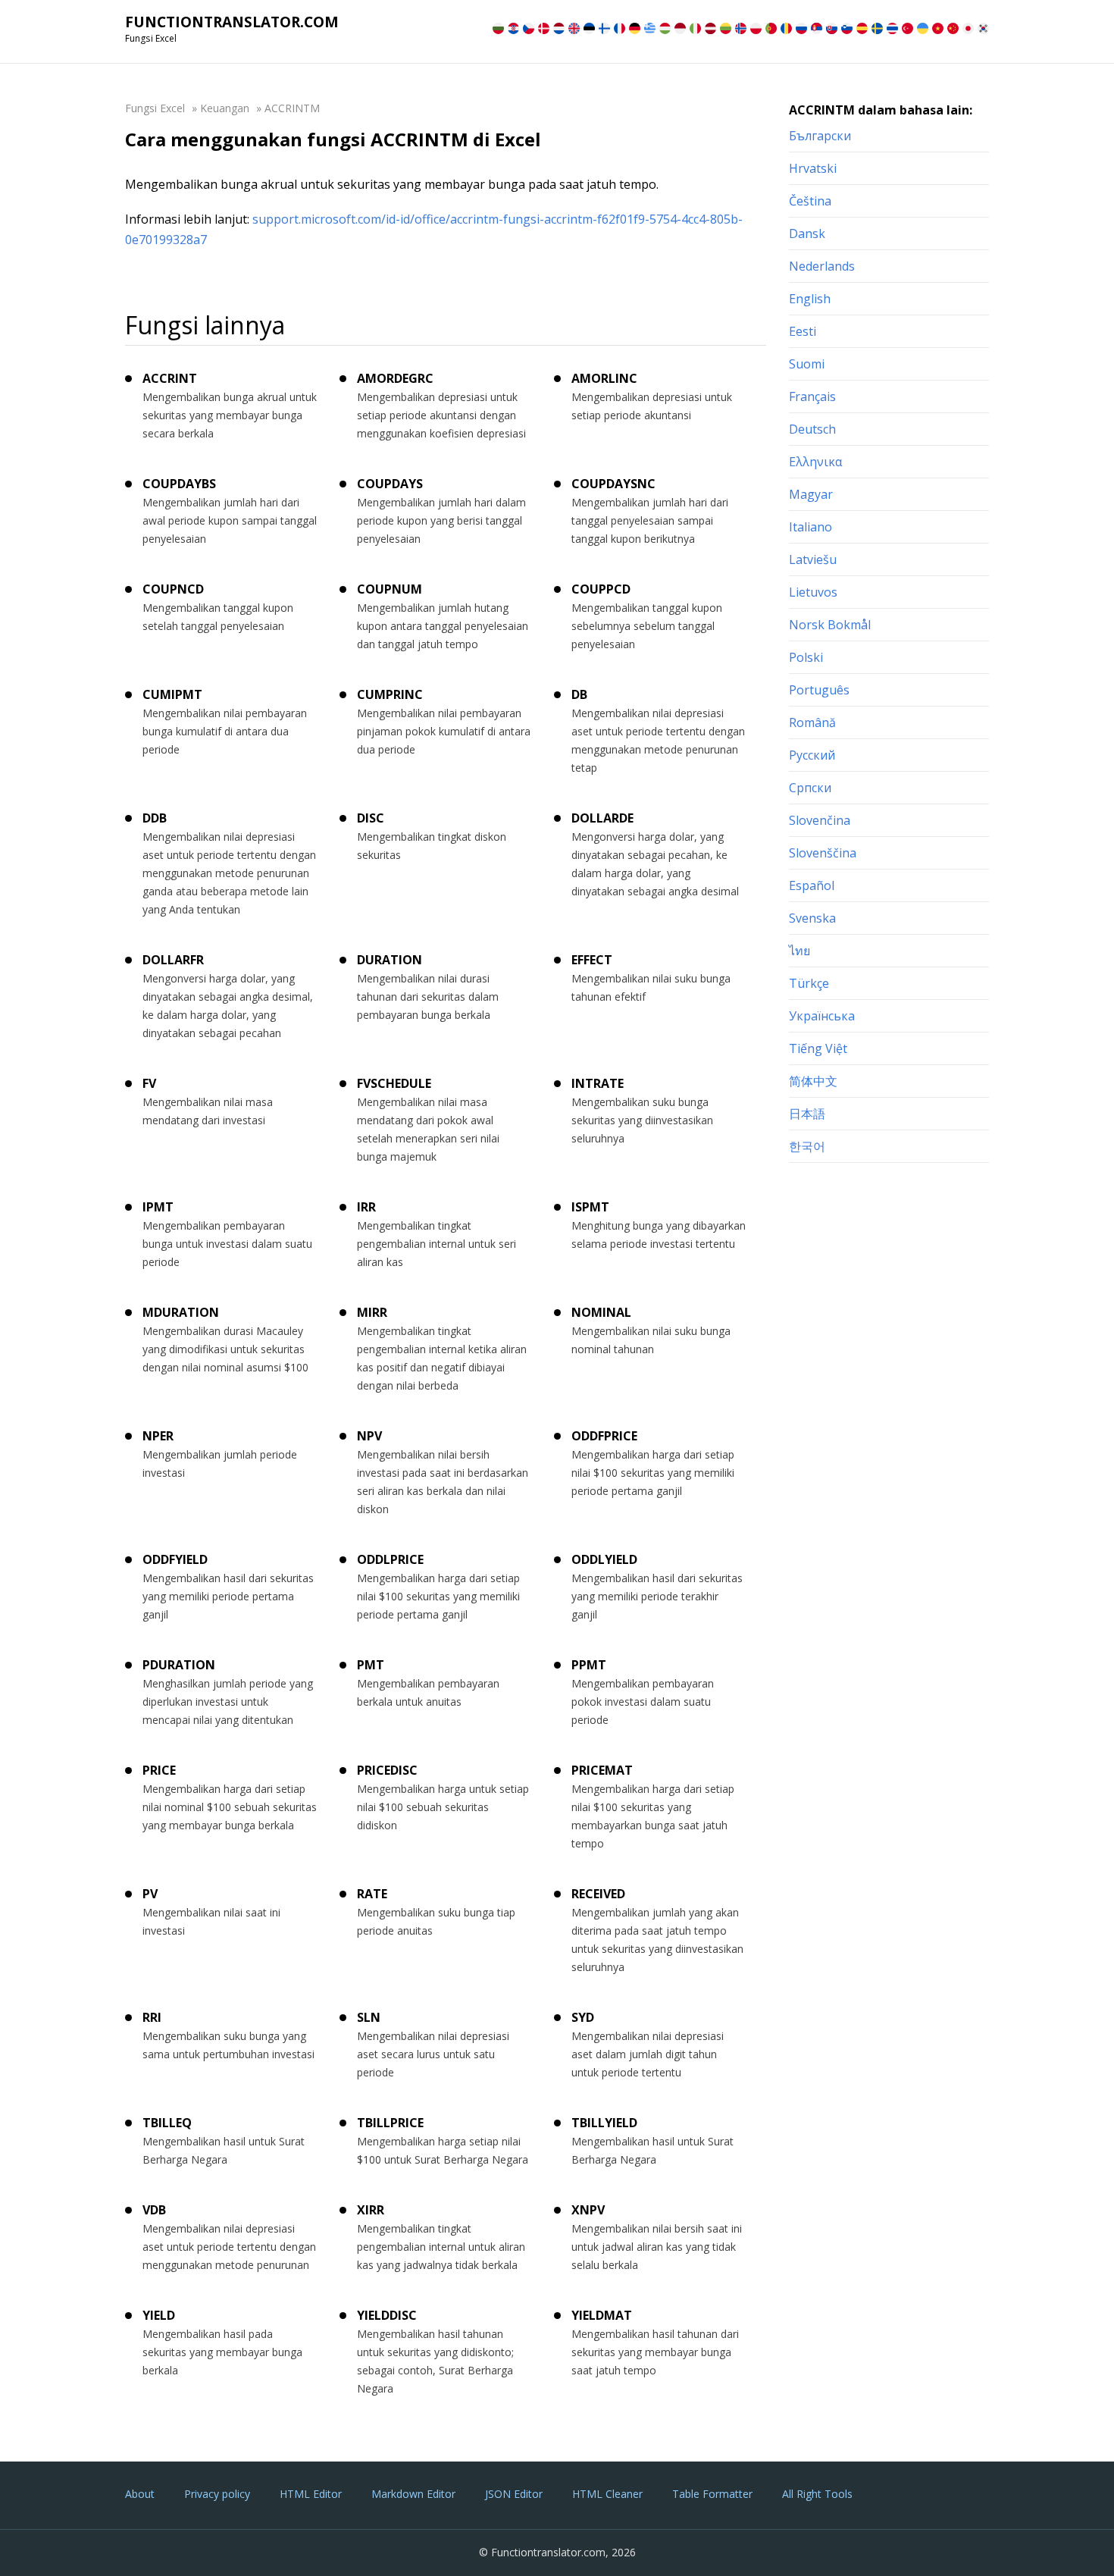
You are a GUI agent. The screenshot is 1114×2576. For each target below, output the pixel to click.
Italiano (810, 527)
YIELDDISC (387, 2315)
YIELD (159, 2315)
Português (819, 690)
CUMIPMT (172, 694)
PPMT (589, 1665)
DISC (371, 818)
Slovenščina (823, 853)
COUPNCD (173, 589)
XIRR (371, 2210)
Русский (812, 755)
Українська (822, 1016)
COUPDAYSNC (613, 484)
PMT (371, 1665)
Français (812, 396)
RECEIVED (598, 1894)
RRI (152, 2017)
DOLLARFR (173, 960)
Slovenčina (820, 820)
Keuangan (225, 108)
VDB (154, 2210)
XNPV (588, 2210)
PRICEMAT (602, 1770)
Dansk (807, 233)
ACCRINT (170, 378)
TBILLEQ (167, 2123)
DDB (155, 818)
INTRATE (598, 1083)
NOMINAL (601, 1312)
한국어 (807, 1146)
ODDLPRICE (390, 1559)
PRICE (159, 1770)
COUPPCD (601, 589)
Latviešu (813, 559)
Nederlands (822, 266)
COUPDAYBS (179, 484)
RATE (372, 1894)
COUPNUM (390, 589)
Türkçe (809, 983)
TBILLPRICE (390, 2123)
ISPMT (590, 1207)
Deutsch (812, 429)
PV (150, 1894)
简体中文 (813, 1081)
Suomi (807, 364)
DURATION (390, 960)
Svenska (812, 918)
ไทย (800, 951)
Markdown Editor (413, 2494)
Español (812, 885)
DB (579, 694)
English (810, 299)
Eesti (803, 331)
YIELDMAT (602, 2315)
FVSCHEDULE (394, 1083)
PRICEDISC (387, 1770)
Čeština (810, 201)
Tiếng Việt (818, 1048)
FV (149, 1083)
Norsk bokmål (830, 625)
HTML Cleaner (607, 2494)
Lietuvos (813, 592)
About (140, 2494)
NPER (158, 1436)
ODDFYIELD (175, 1559)
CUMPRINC (390, 694)
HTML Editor (311, 2494)
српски (810, 788)
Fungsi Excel (155, 108)
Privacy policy (217, 2494)
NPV (369, 1436)
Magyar (811, 494)
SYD (583, 2017)
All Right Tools (817, 2494)
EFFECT (592, 960)
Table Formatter (712, 2494)
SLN (369, 2017)
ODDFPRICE (604, 1436)
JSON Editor (514, 2494)
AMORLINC (604, 378)
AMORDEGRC (395, 378)
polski (806, 657)
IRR (366, 1207)
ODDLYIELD (604, 1559)
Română (812, 722)
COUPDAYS (390, 484)
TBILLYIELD (604, 2123)
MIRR (372, 1312)
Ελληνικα (815, 462)
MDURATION (181, 1312)
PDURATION (179, 1665)
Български (820, 136)
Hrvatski (813, 168)
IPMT (158, 1207)
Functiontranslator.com (232, 22)
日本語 (807, 1114)
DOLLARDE (602, 818)
